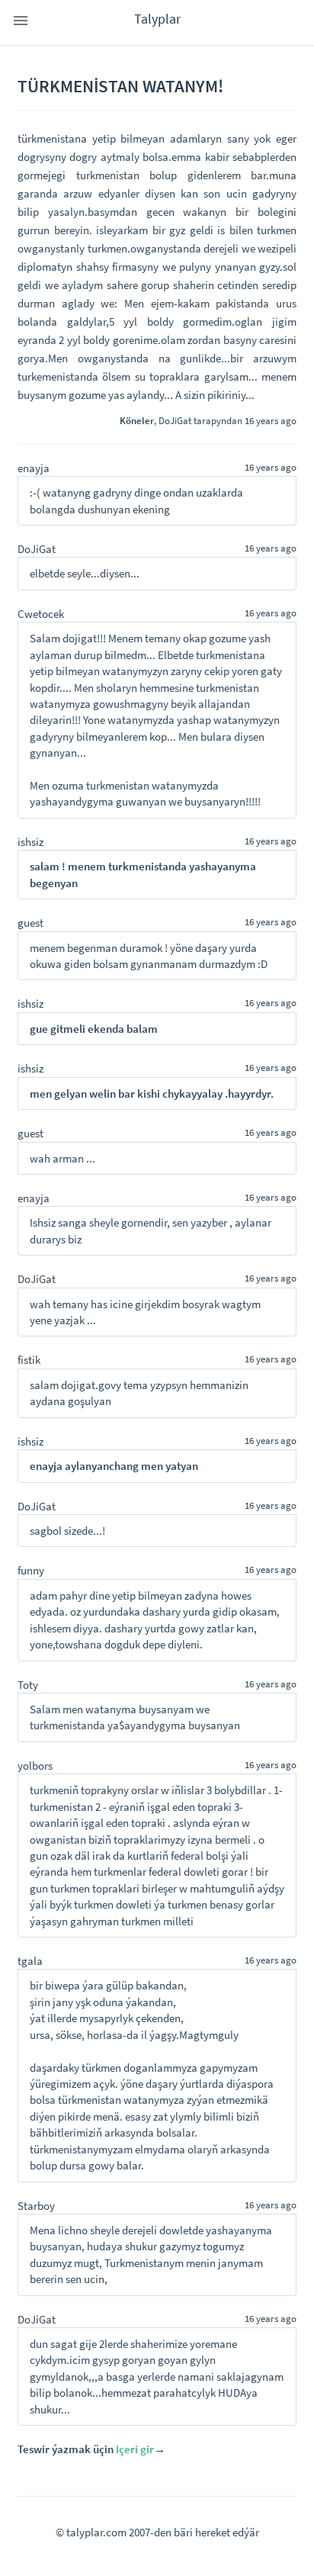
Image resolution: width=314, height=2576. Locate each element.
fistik (29, 1360)
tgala (30, 1961)
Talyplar (157, 19)
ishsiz (30, 842)
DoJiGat (175, 420)
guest (30, 923)
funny (31, 1570)
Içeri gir (135, 2449)
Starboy (36, 2206)
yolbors (35, 1766)
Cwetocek (41, 614)
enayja (34, 468)
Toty (28, 1685)
